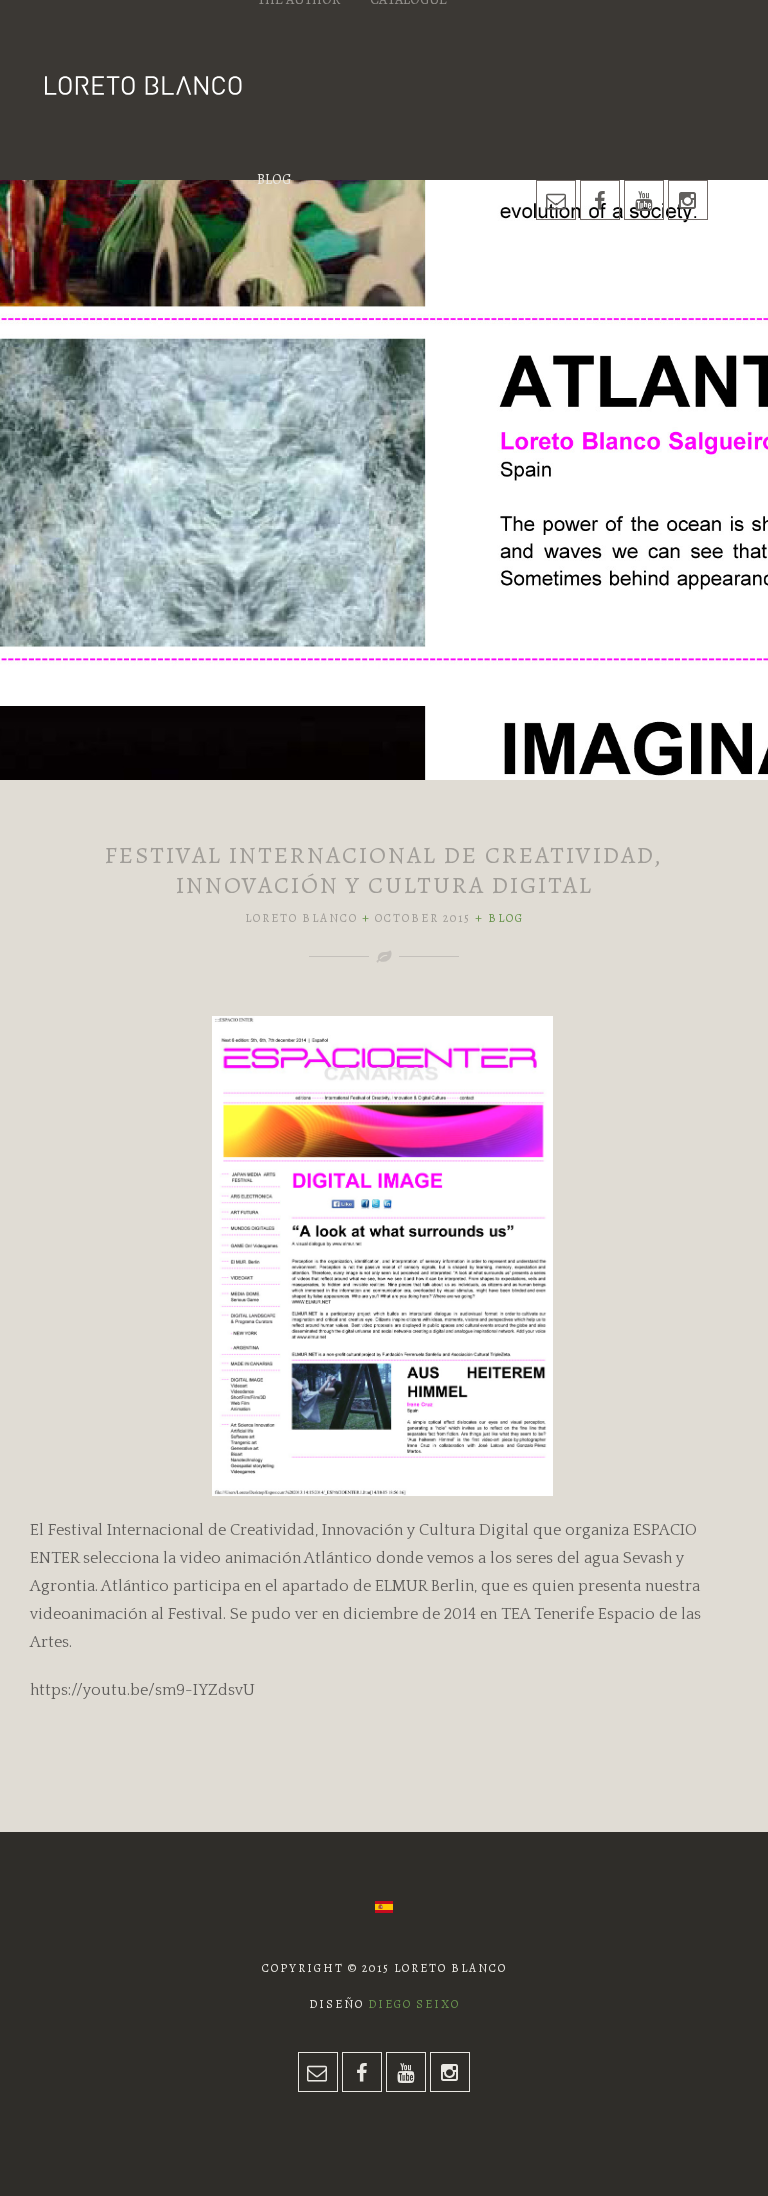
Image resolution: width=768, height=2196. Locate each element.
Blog (274, 179)
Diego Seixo (414, 2004)
